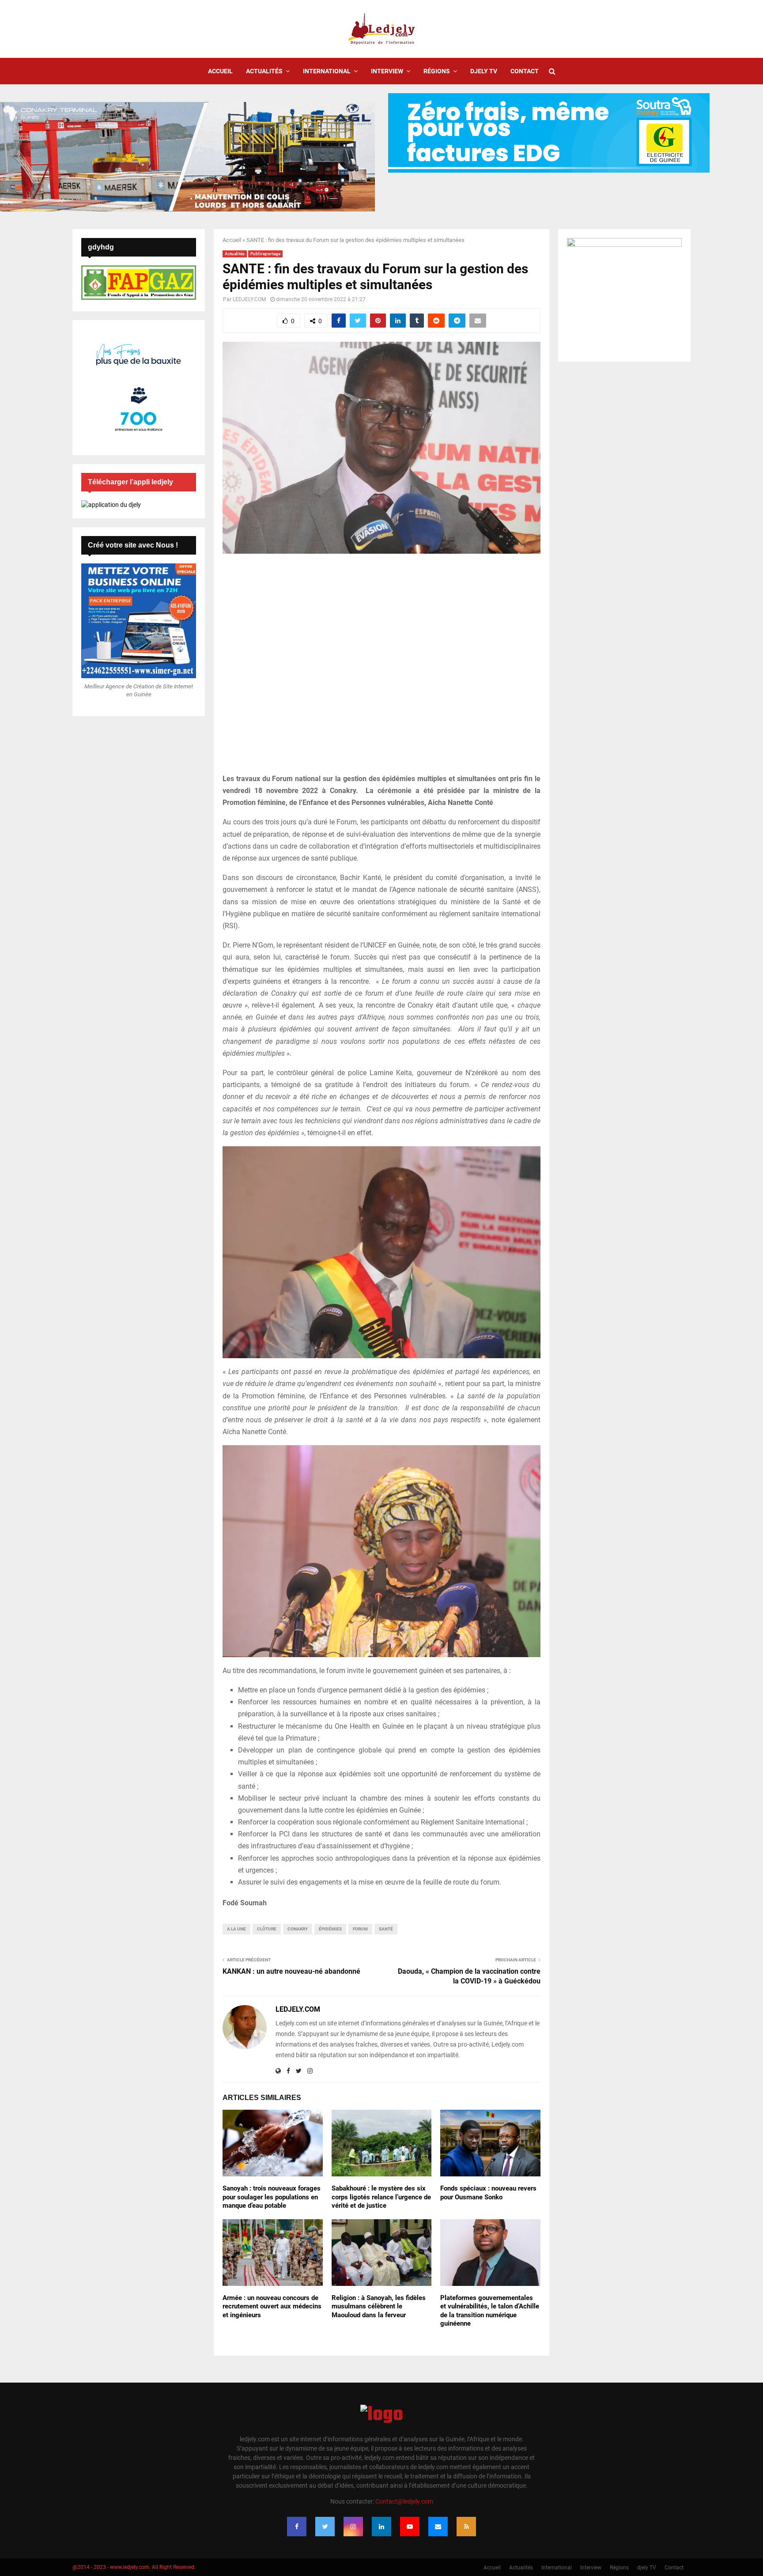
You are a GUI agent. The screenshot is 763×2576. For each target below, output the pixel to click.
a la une (236, 1929)
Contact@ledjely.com (404, 2501)
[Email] (438, 2527)
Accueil (220, 71)
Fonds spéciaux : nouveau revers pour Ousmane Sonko (488, 2193)
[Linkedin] (381, 2527)
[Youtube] (410, 2527)
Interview (387, 71)
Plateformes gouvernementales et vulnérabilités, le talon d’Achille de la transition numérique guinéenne (490, 2311)
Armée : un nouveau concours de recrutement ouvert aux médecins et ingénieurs (272, 2306)
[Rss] (466, 2527)
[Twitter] (325, 2527)
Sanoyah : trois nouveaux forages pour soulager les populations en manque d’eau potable (272, 2197)
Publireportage (265, 254)
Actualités (264, 71)
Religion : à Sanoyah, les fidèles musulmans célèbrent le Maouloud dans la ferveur (379, 2306)
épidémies (330, 1929)
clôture (267, 1929)
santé (386, 1929)
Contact (525, 71)
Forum (360, 1929)
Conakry (298, 1929)
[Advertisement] (381, 669)
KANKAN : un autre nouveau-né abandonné (291, 1971)
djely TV (484, 71)
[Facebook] (297, 2527)
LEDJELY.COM (249, 299)
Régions (437, 71)
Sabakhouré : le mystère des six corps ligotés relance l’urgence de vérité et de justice (381, 2197)
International (327, 71)
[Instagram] (353, 2527)
